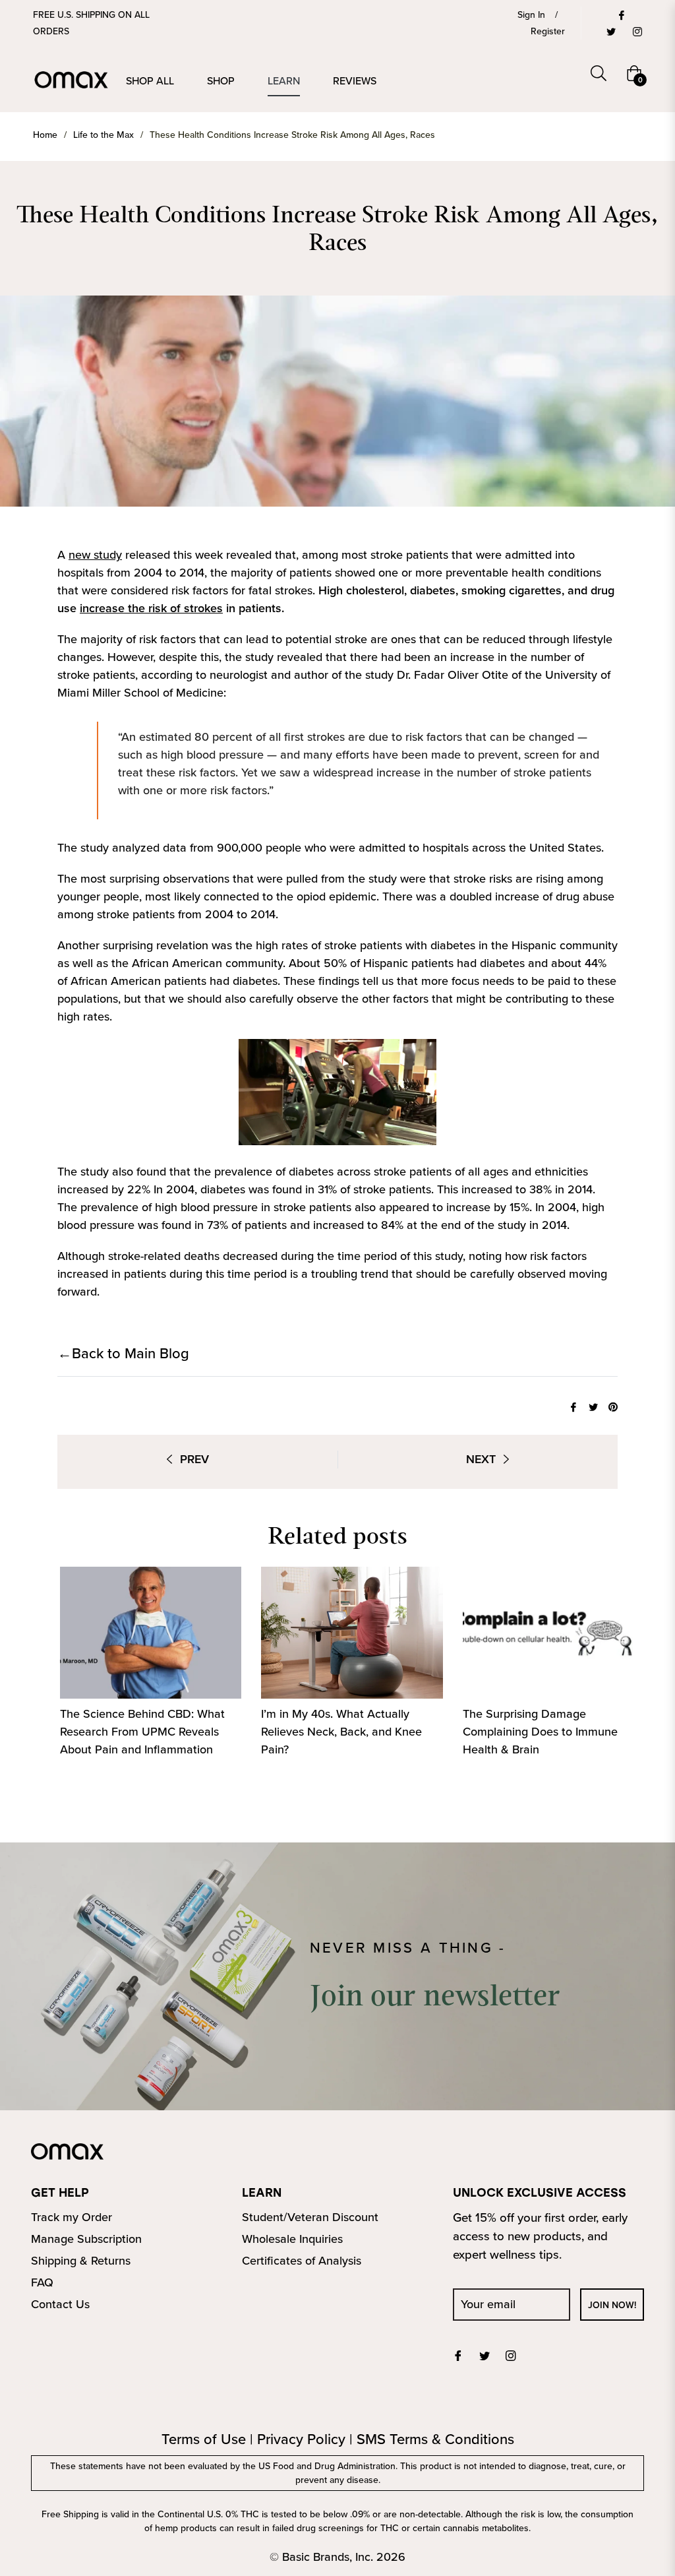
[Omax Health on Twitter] (610, 31)
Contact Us (60, 2304)
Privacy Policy (301, 2439)
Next (481, 1459)
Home (45, 135)
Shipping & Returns (81, 2261)
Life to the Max (103, 135)
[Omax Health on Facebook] (621, 15)
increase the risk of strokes (151, 608)
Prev (194, 1459)
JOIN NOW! (612, 2305)
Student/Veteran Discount (310, 2217)
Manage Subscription (86, 2239)
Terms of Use (204, 2439)
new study (95, 555)
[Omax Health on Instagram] (637, 31)
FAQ (42, 2282)
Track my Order (72, 2217)
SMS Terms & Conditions (435, 2439)
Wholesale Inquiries (292, 2239)
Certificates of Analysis (302, 2261)
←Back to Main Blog (123, 1353)
